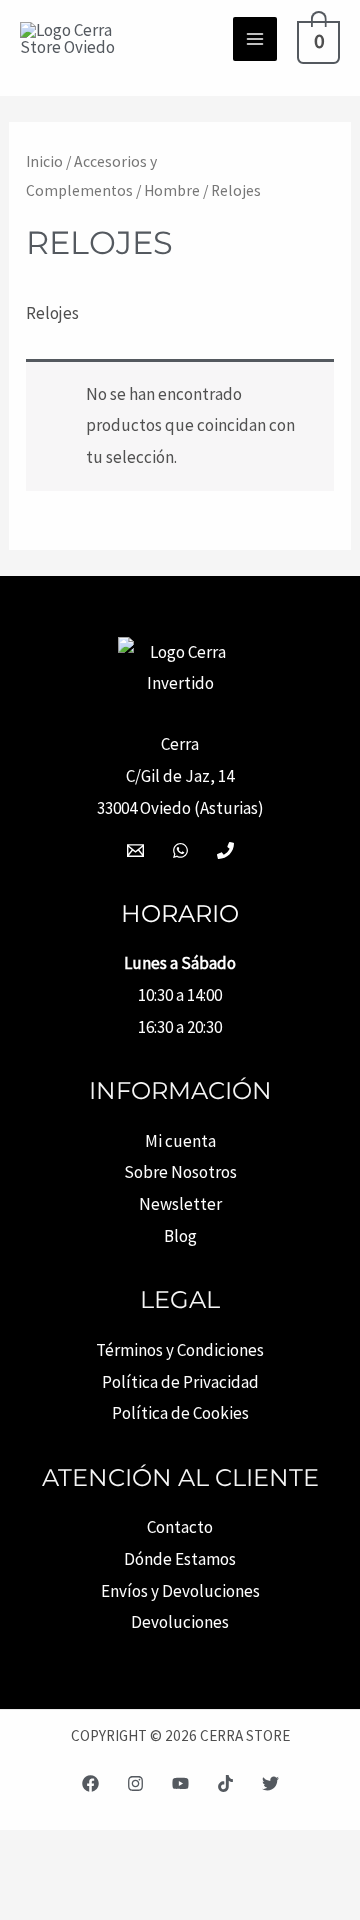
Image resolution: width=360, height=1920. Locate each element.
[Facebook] (90, 1783)
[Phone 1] (225, 850)
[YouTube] (180, 1783)
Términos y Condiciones (180, 1350)
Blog (180, 1236)
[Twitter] (270, 1783)
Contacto (180, 1527)
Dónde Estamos (180, 1559)
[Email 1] (135, 850)
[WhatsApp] (180, 850)
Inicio (44, 161)
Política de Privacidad (180, 1382)
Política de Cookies (180, 1413)
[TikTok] (225, 1783)
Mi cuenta (180, 1141)
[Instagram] (135, 1783)
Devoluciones (180, 1622)
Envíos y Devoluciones (180, 1591)
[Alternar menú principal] (255, 39)
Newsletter (180, 1204)
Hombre (172, 190)
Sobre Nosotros (180, 1172)
